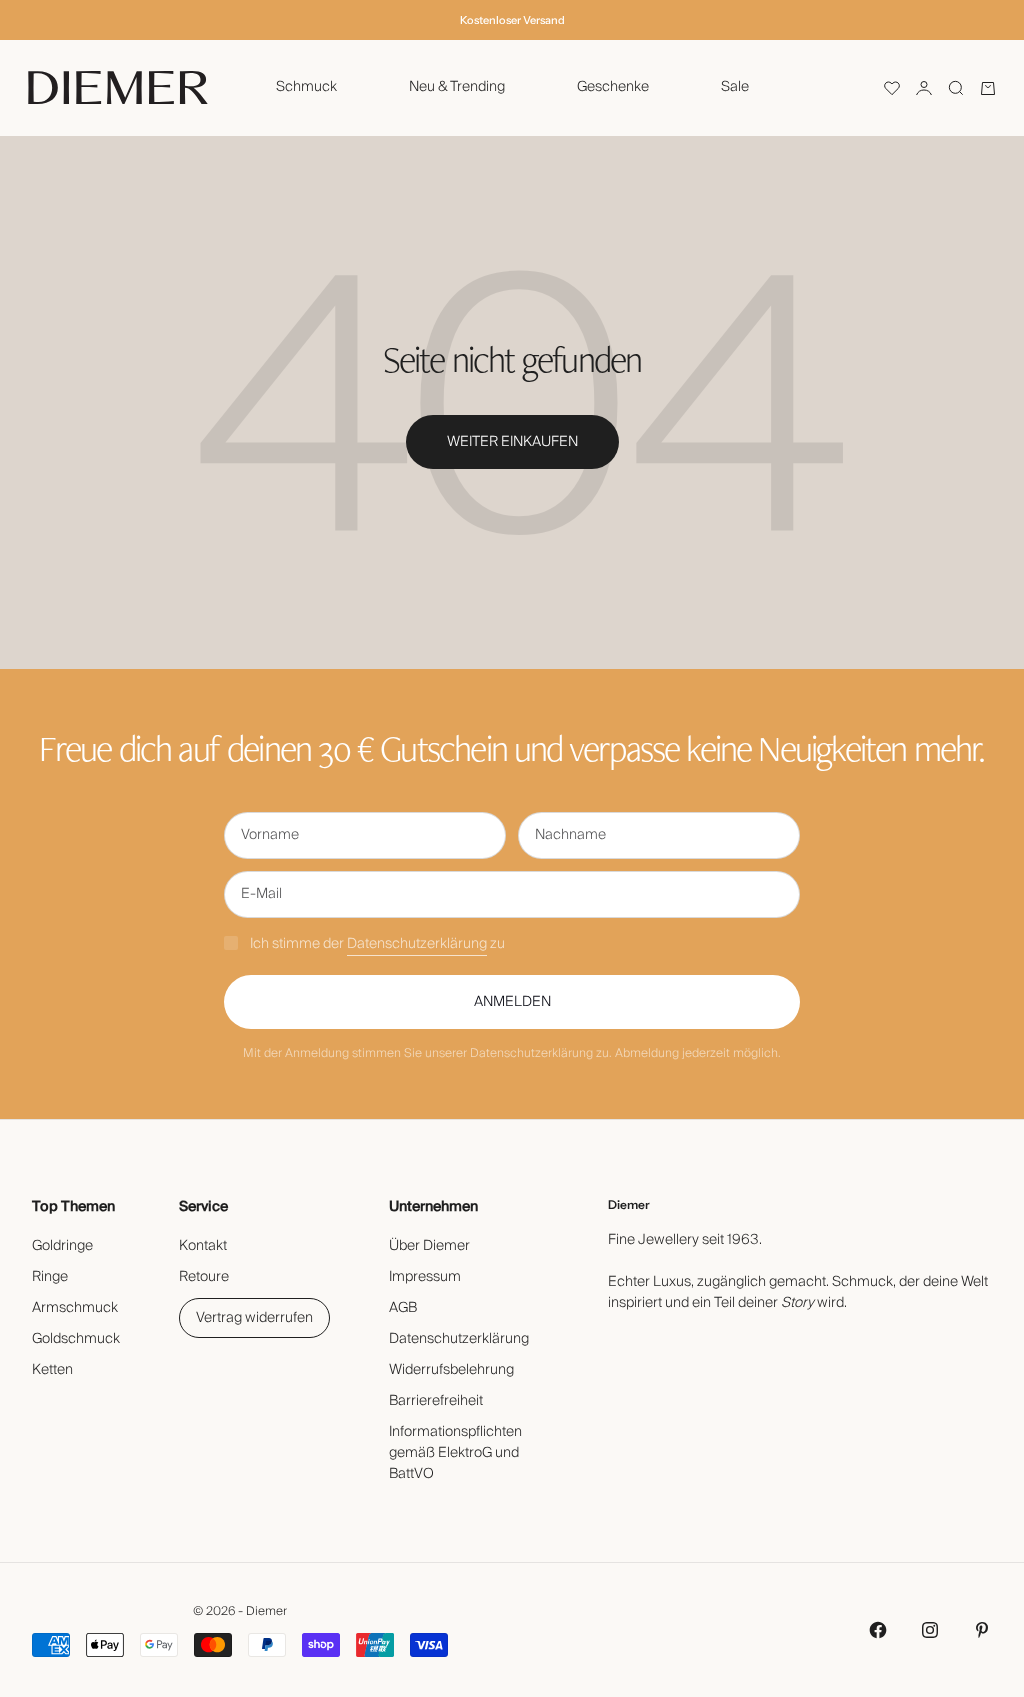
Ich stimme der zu (377, 944)
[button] (892, 88)
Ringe (50, 1277)
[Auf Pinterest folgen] (982, 1630)
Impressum (425, 1277)
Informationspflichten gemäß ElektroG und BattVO (455, 1453)
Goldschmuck (76, 1339)
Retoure (204, 1277)
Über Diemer (429, 1246)
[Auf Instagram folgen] (930, 1630)
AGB (403, 1308)
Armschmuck (75, 1308)
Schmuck (306, 87)
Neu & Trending (457, 87)
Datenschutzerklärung (417, 944)
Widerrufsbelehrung (451, 1370)
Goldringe (62, 1246)
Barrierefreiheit (436, 1401)
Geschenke (613, 87)
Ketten (52, 1370)
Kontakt (203, 1246)
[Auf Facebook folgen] (878, 1630)
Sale (735, 87)
